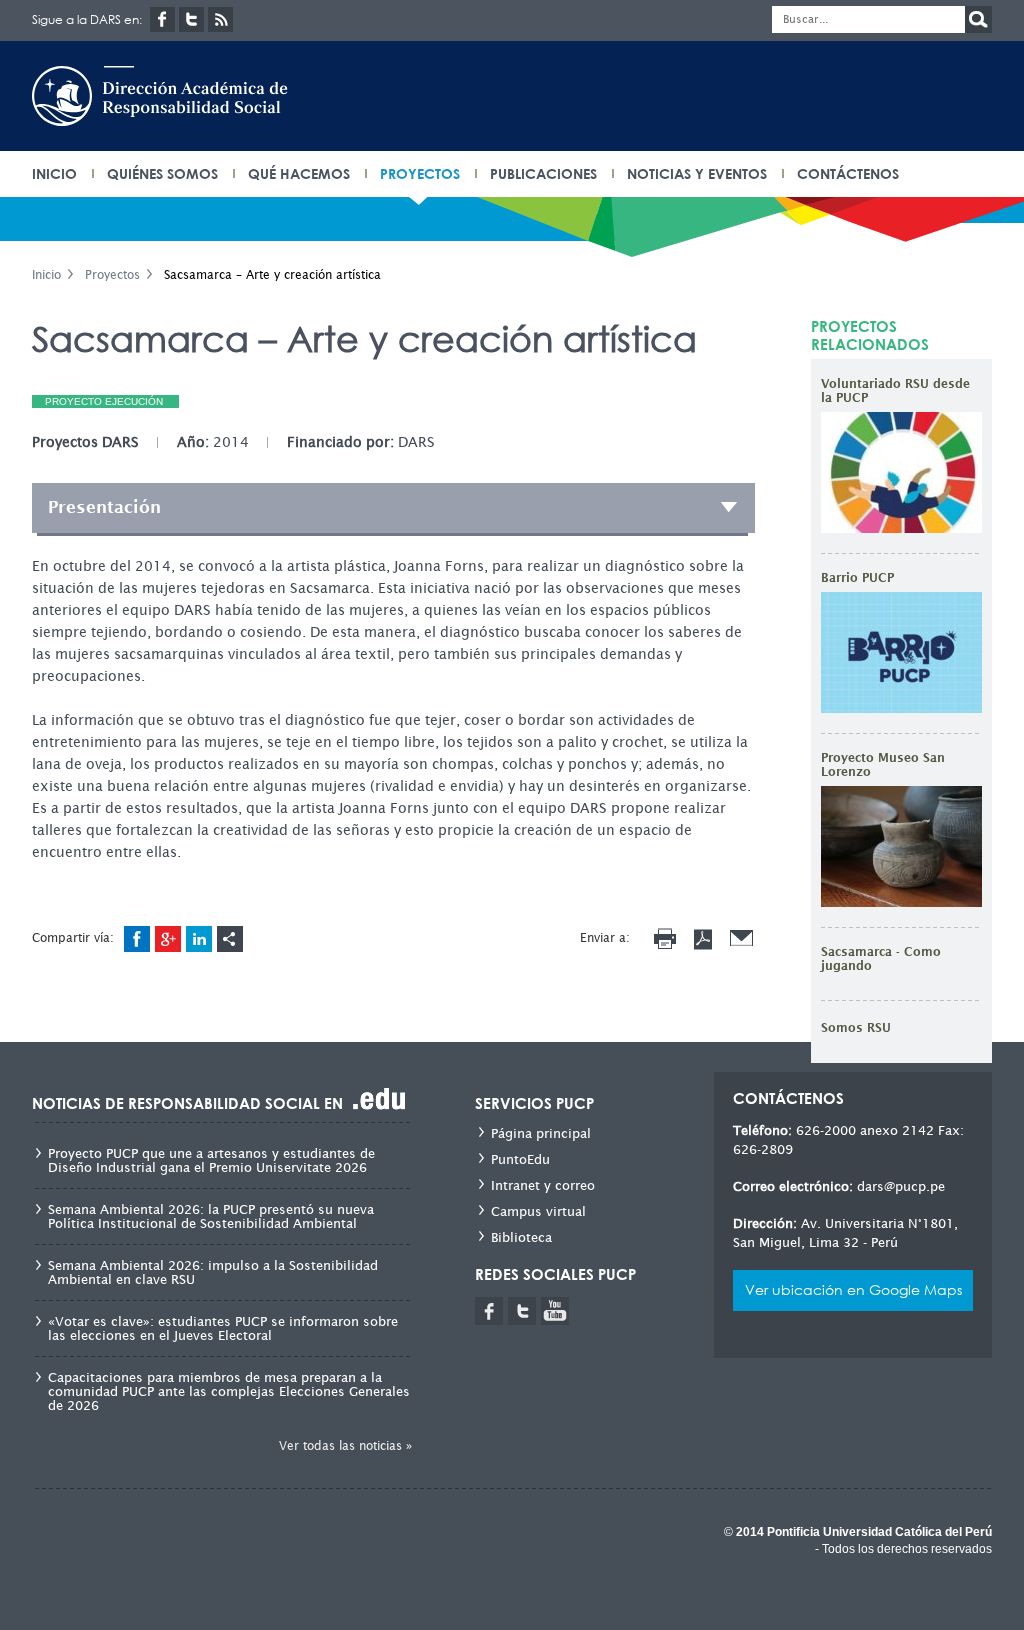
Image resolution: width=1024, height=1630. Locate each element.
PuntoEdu (520, 1159)
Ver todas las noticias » (345, 1445)
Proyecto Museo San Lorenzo (883, 765)
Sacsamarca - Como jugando (881, 959)
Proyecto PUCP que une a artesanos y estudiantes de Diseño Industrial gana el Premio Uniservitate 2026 (211, 1161)
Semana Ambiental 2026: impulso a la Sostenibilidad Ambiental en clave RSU (213, 1273)
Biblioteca (521, 1237)
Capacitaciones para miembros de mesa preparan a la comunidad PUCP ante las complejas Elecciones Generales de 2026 (229, 1392)
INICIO (54, 173)
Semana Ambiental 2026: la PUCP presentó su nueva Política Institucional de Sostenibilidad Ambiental (211, 1217)
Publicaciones (543, 173)
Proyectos (420, 173)
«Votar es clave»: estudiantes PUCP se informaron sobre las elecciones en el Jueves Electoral (223, 1329)
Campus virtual (538, 1211)
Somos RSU (856, 1028)
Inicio (46, 274)
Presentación (104, 507)
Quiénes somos (162, 173)
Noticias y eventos (697, 173)
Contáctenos (848, 173)
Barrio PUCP (857, 578)
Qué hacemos (299, 173)
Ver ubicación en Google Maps (853, 1289)
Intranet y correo (543, 1185)
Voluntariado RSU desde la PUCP (895, 391)
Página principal (541, 1133)
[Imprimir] (665, 939)
